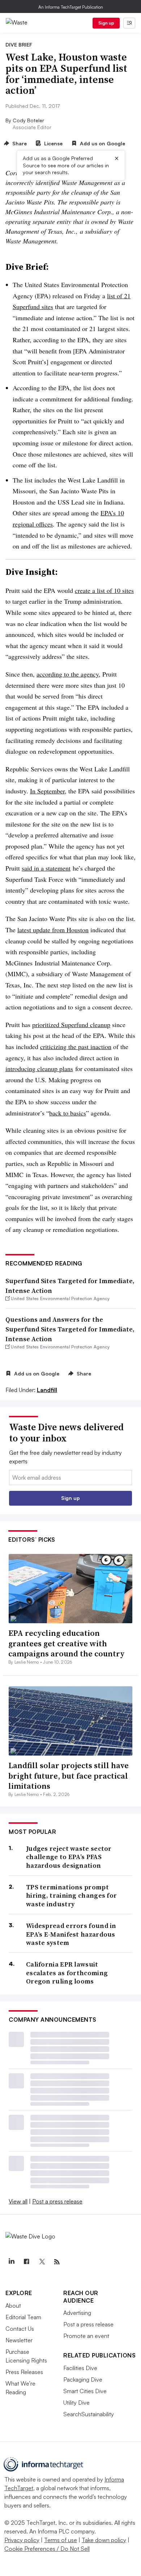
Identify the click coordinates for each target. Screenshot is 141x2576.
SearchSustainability (89, 2414)
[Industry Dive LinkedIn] (11, 2262)
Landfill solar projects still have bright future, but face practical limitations (69, 1776)
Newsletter (19, 2340)
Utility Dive (76, 2403)
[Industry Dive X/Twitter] (42, 2262)
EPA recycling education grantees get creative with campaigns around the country (67, 1643)
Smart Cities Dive (85, 2391)
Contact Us (20, 2329)
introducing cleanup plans (39, 1069)
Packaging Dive (83, 2379)
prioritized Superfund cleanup (71, 1025)
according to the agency (68, 674)
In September (47, 791)
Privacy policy (22, 2540)
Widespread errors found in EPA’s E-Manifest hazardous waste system (71, 1934)
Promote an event (86, 2336)
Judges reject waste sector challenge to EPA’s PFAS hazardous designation (69, 1857)
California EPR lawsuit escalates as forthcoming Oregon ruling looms (67, 1973)
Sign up (106, 23)
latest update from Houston (53, 930)
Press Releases (24, 2372)
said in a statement (46, 868)
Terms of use (61, 2540)
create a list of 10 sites (104, 590)
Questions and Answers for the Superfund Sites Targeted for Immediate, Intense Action (70, 1329)
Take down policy (104, 2540)
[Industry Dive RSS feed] (57, 2262)
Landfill (47, 1390)
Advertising (77, 2313)
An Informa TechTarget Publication (71, 7)
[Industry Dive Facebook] (26, 2262)
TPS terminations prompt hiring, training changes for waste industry (71, 1895)
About (13, 2306)
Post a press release (57, 2201)
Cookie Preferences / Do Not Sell (47, 2549)
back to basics (68, 1113)
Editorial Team (23, 2317)
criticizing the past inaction (76, 1047)
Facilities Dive (80, 2368)
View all (18, 2201)
